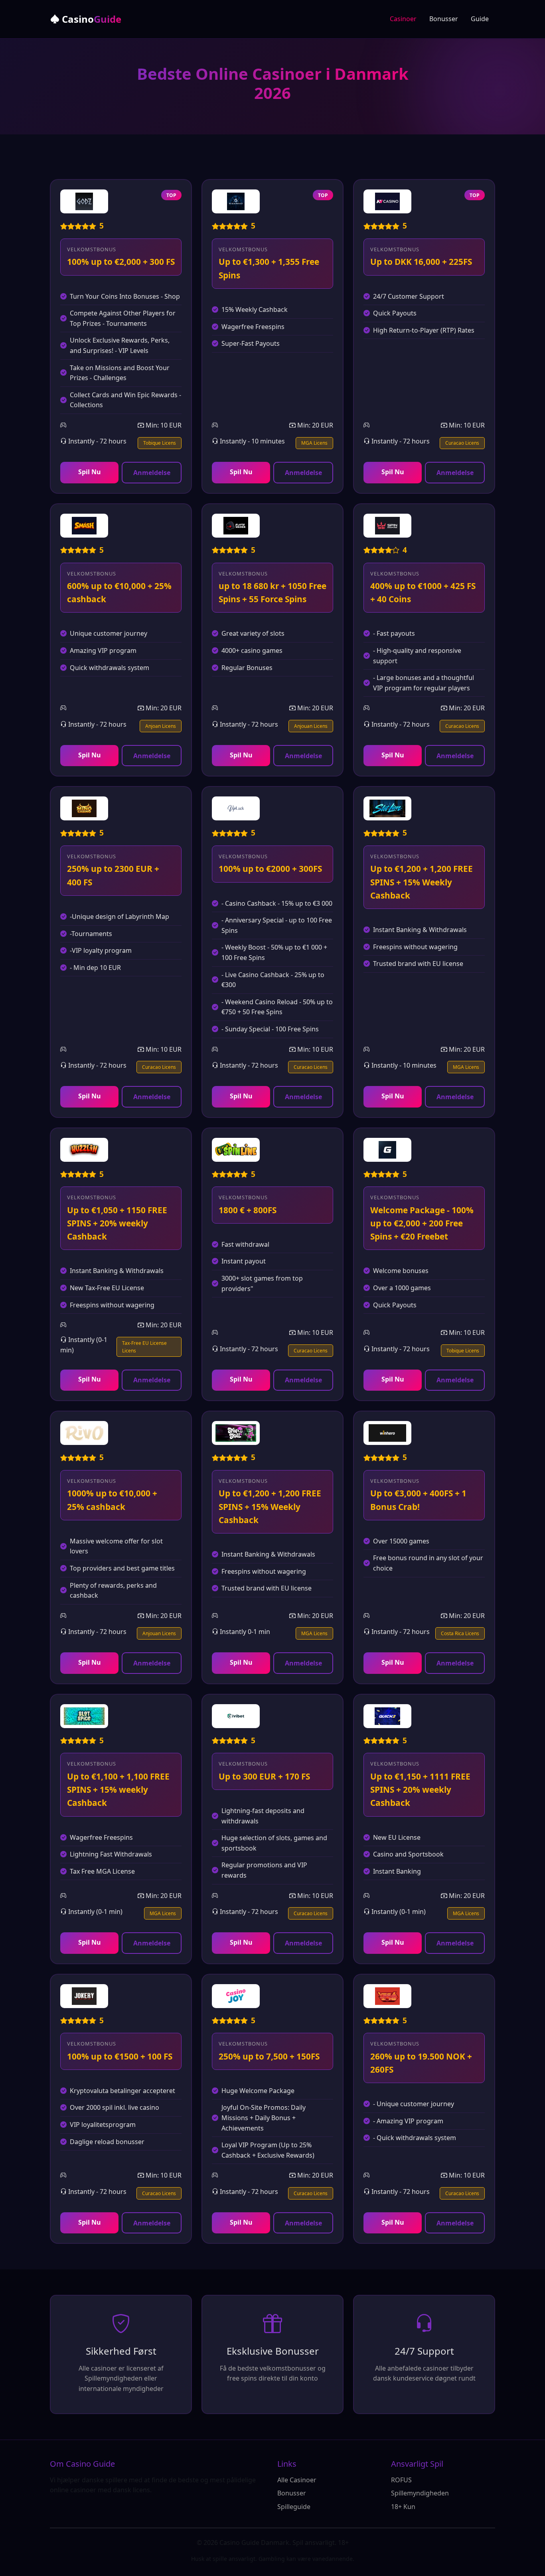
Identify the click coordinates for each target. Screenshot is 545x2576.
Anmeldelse (152, 473)
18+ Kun (403, 2507)
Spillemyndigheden (420, 2493)
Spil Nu (90, 472)
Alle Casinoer (297, 2480)
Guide (480, 19)
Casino (90, 19)
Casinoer (403, 19)
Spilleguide (294, 2507)
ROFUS (401, 2480)
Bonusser (444, 19)
